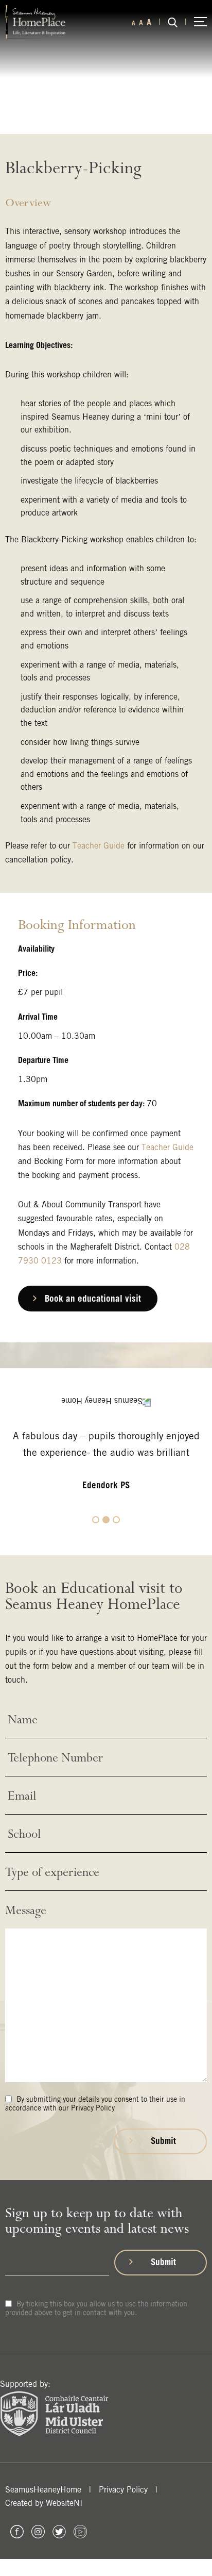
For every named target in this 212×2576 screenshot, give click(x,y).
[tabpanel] (106, 1468)
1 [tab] (96, 1520)
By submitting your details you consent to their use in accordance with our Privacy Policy (95, 2104)
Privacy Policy (123, 2490)
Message (26, 1911)
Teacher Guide (99, 846)
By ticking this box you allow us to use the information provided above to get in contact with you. (96, 2308)
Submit (163, 2141)
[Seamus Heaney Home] (35, 21)
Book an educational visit (93, 1298)
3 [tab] (116, 1520)
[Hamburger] (200, 22)
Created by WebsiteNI (44, 2503)
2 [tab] (106, 1520)
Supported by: (25, 2384)
